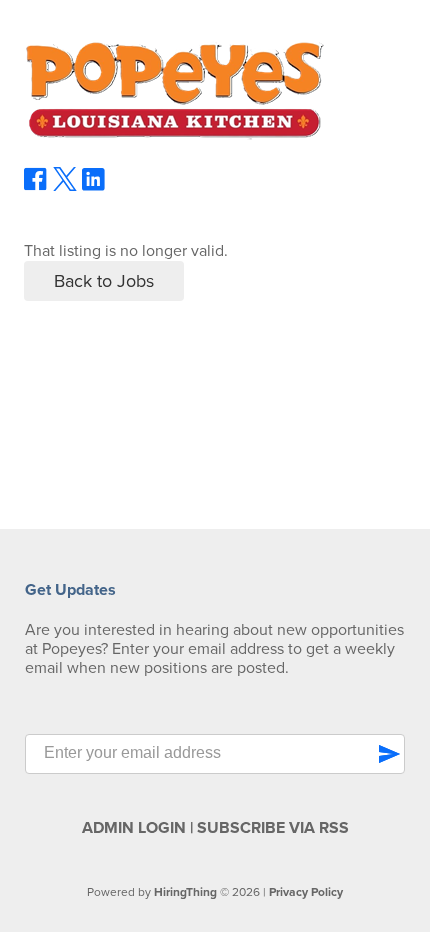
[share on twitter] (65, 186)
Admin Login (134, 828)
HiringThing (185, 892)
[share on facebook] (36, 186)
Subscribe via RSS (273, 828)
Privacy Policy (306, 892)
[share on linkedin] (94, 187)
